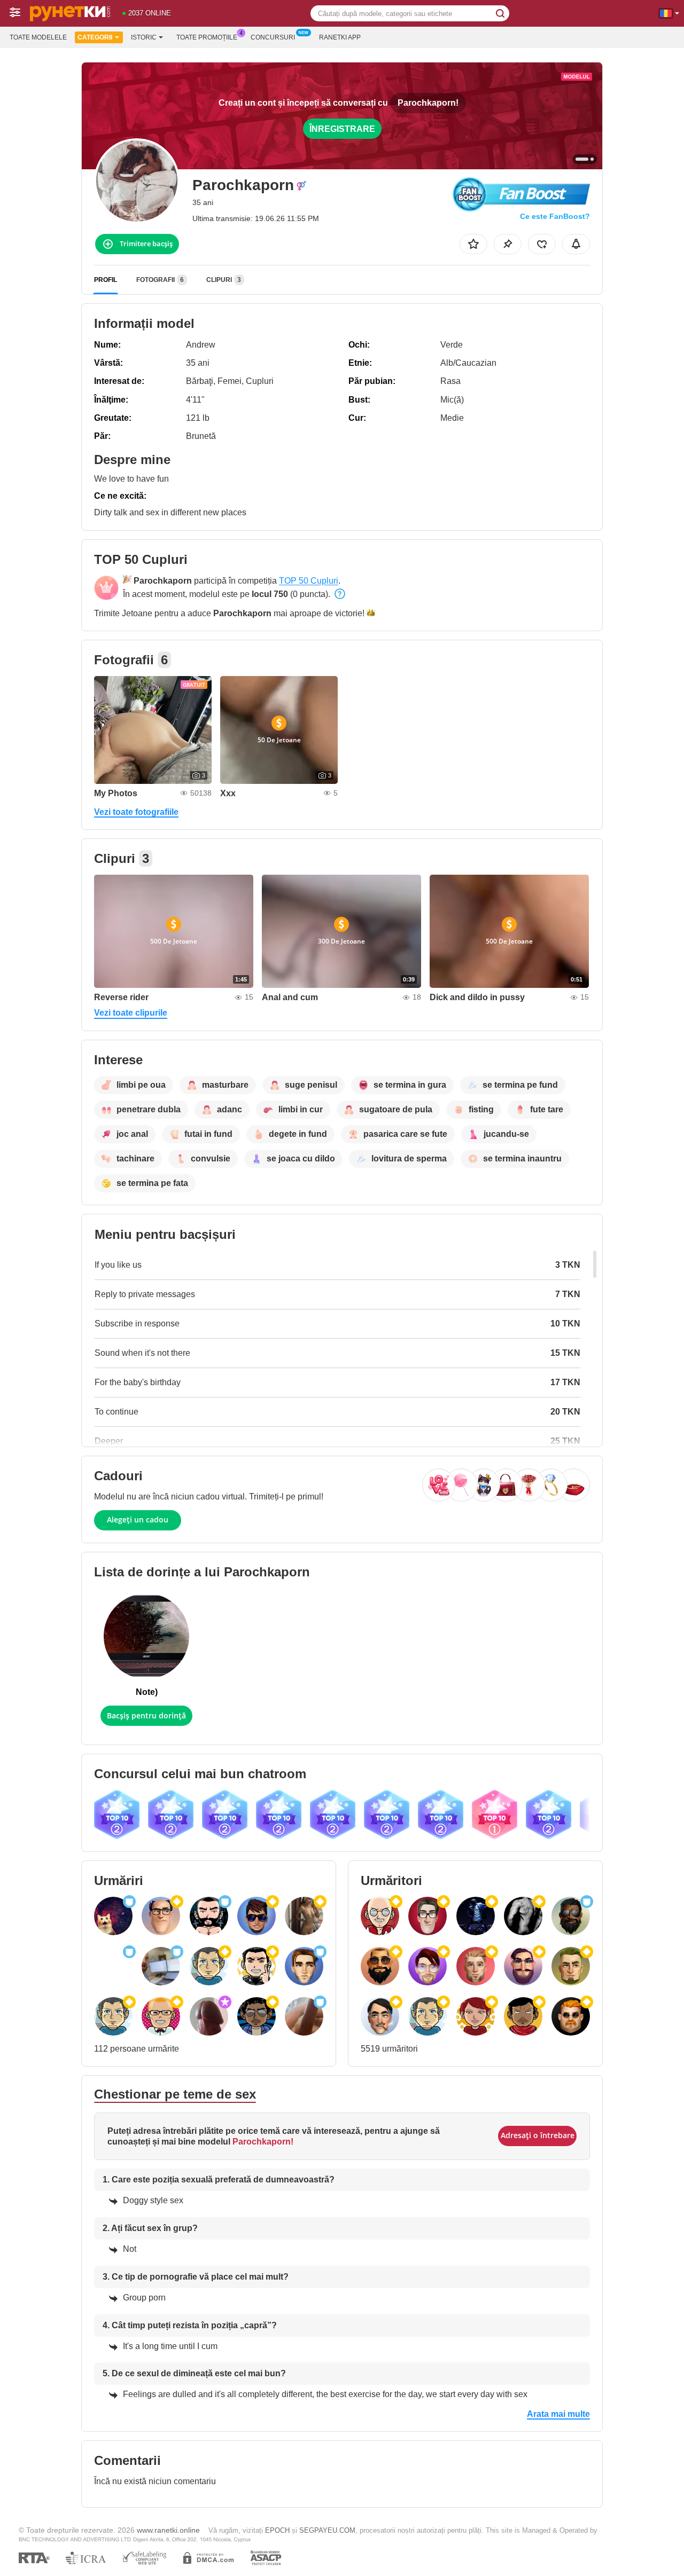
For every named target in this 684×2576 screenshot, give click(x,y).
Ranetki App (340, 37)
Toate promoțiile (207, 37)
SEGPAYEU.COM (327, 2530)
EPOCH (277, 2530)
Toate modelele (38, 37)
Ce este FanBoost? (555, 216)
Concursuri (273, 37)
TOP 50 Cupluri (309, 581)
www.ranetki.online (168, 2530)
